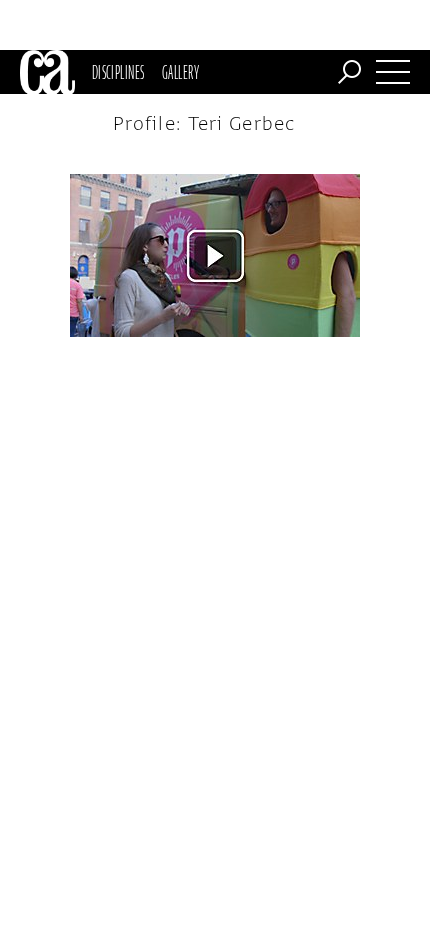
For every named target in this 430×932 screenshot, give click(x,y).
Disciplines (118, 72)
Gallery (180, 72)
